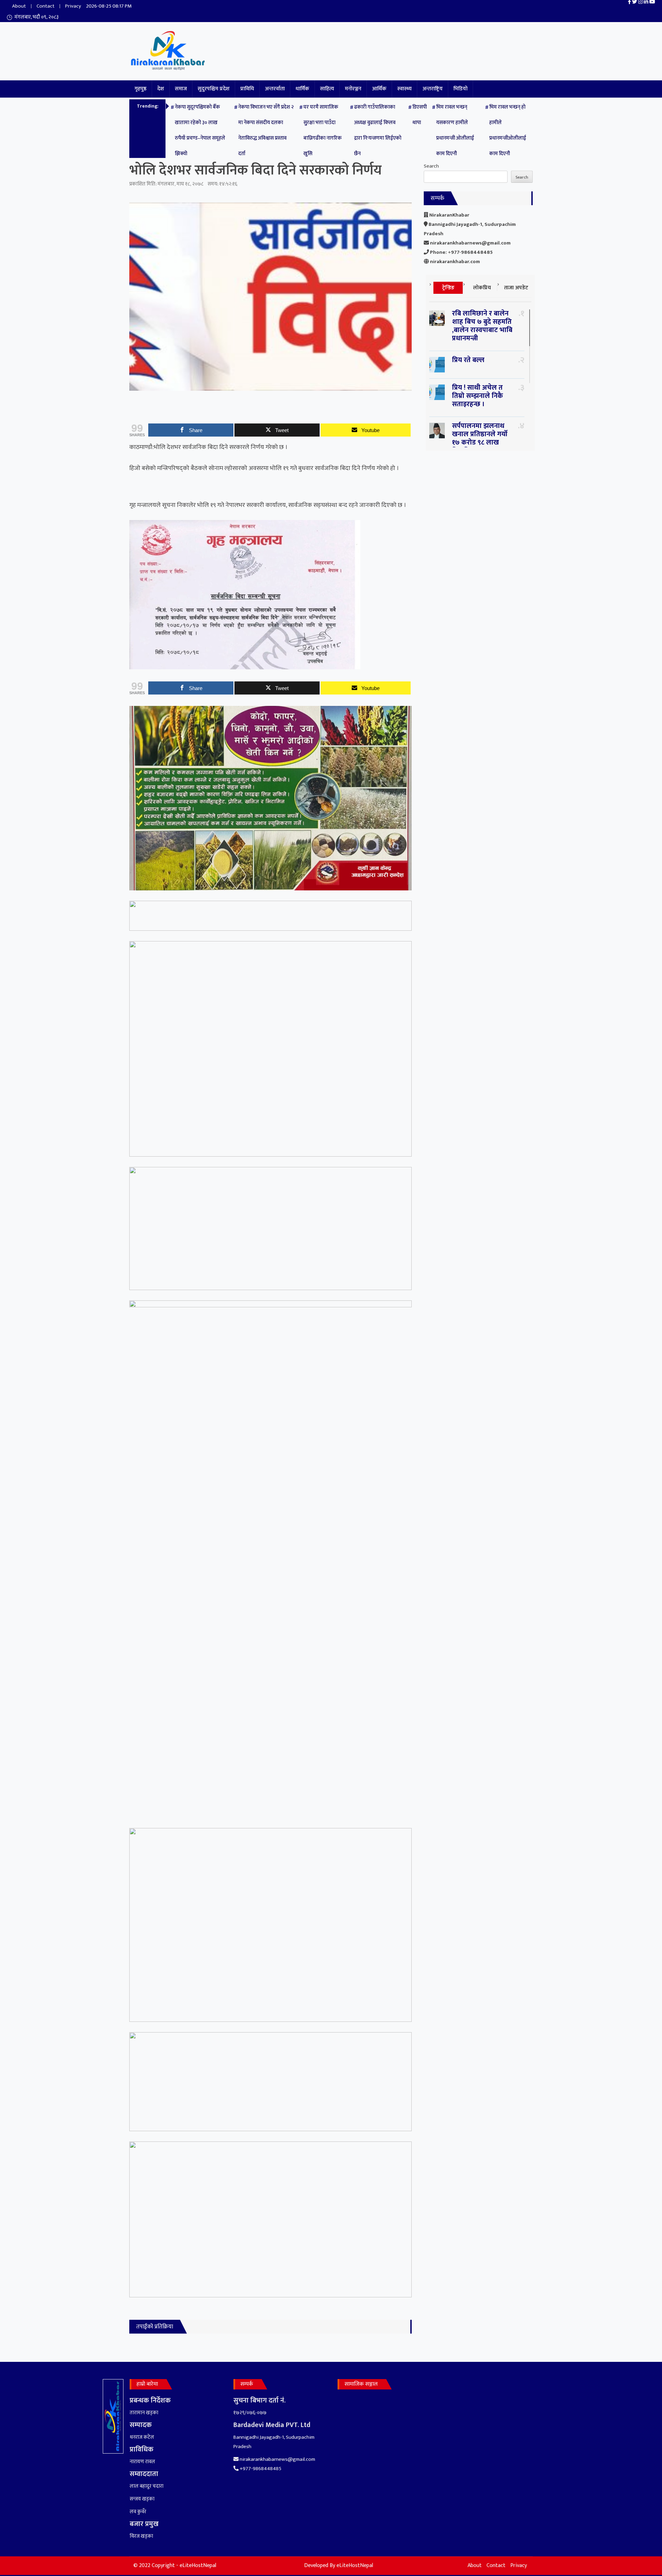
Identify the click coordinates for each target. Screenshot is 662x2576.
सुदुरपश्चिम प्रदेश (214, 89)
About (19, 6)
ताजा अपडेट (516, 288)
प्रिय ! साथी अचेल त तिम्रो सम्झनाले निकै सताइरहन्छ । (478, 396)
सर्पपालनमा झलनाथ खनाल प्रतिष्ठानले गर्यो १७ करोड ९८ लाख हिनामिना (480, 438)
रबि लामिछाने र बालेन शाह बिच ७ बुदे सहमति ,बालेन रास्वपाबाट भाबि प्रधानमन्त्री (482, 326)
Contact (46, 6)
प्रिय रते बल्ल (468, 360)
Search (431, 166)
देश (161, 89)
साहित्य (327, 89)
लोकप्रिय (482, 288)
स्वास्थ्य (404, 89)
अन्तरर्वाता (275, 89)
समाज (181, 89)
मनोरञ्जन (353, 89)
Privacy (73, 6)
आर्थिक (379, 89)
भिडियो (460, 89)
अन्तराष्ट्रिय (433, 89)
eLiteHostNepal (355, 2565)
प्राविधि (247, 89)
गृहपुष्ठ (141, 89)
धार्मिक (302, 89)
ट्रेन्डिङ (448, 288)
